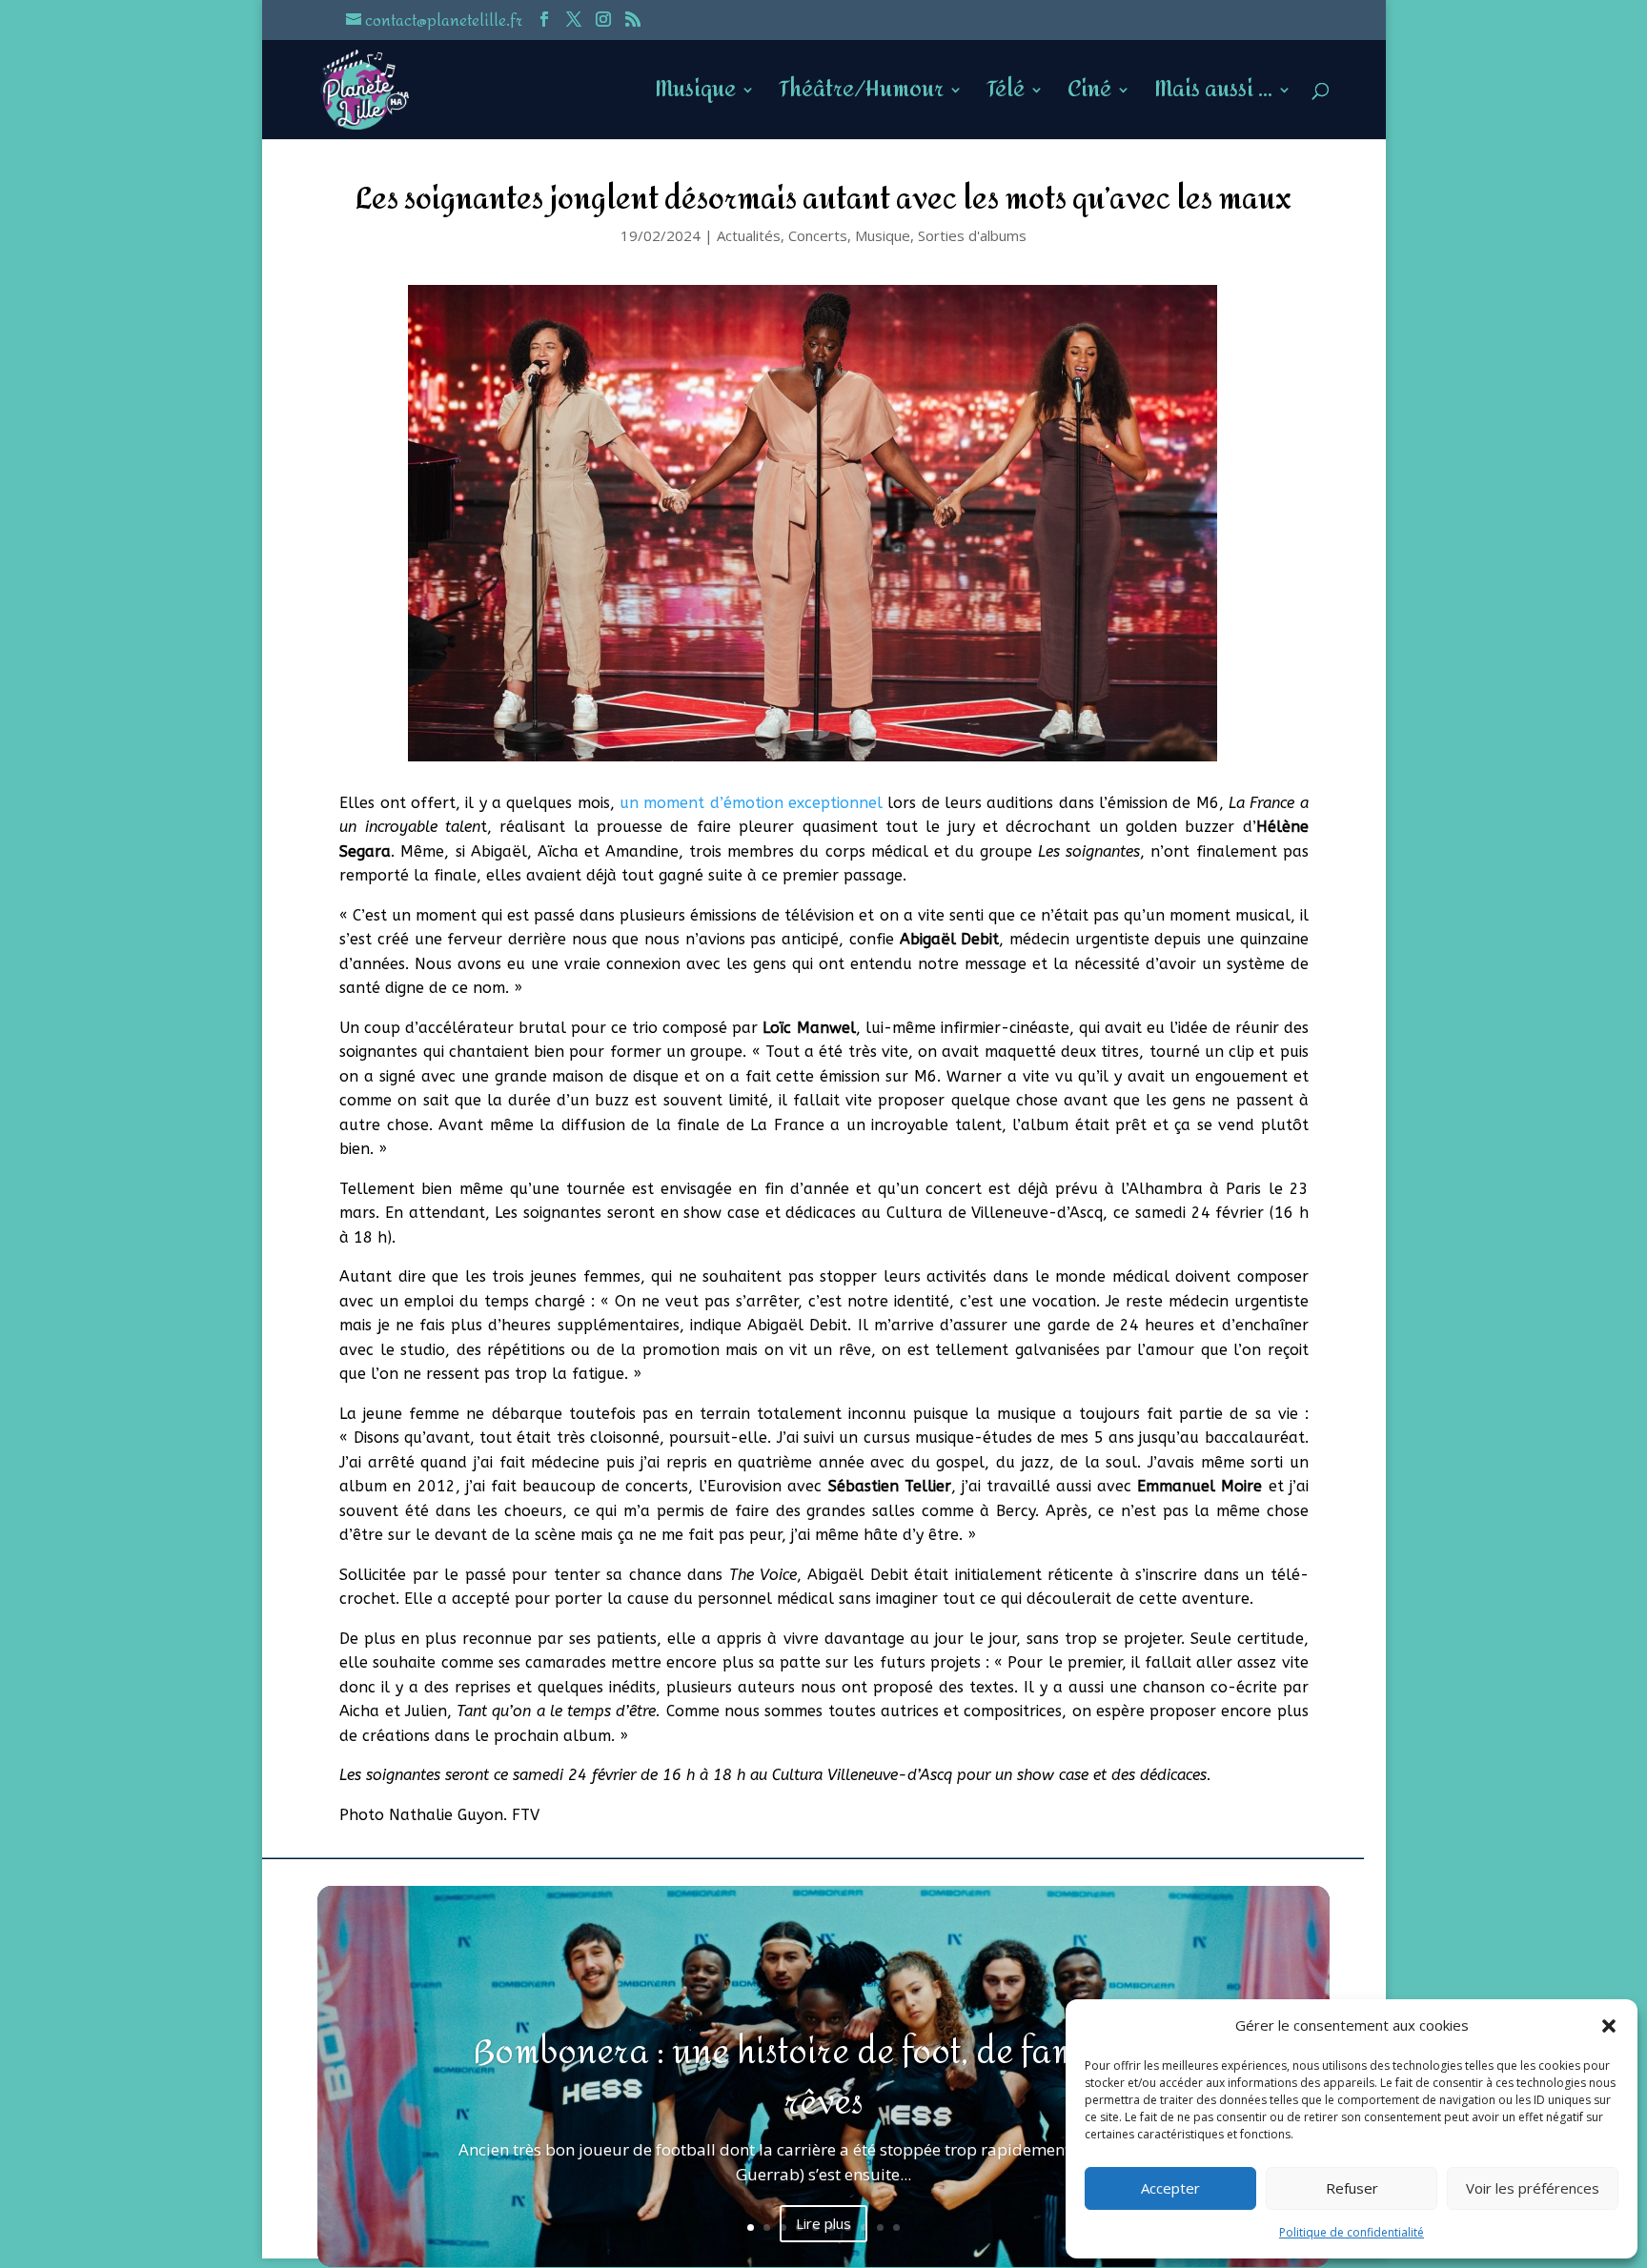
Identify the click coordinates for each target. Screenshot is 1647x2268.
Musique (695, 96)
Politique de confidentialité (1352, 2232)
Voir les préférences (1533, 2188)
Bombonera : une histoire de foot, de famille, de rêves (824, 2078)
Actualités (749, 235)
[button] (1609, 2026)
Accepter (1170, 2188)
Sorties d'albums (972, 235)
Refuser (1352, 2188)
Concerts (818, 235)
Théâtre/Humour (861, 96)
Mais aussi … (1213, 96)
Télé (1006, 96)
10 (896, 2227)
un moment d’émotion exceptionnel (751, 803)
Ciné (1089, 96)
